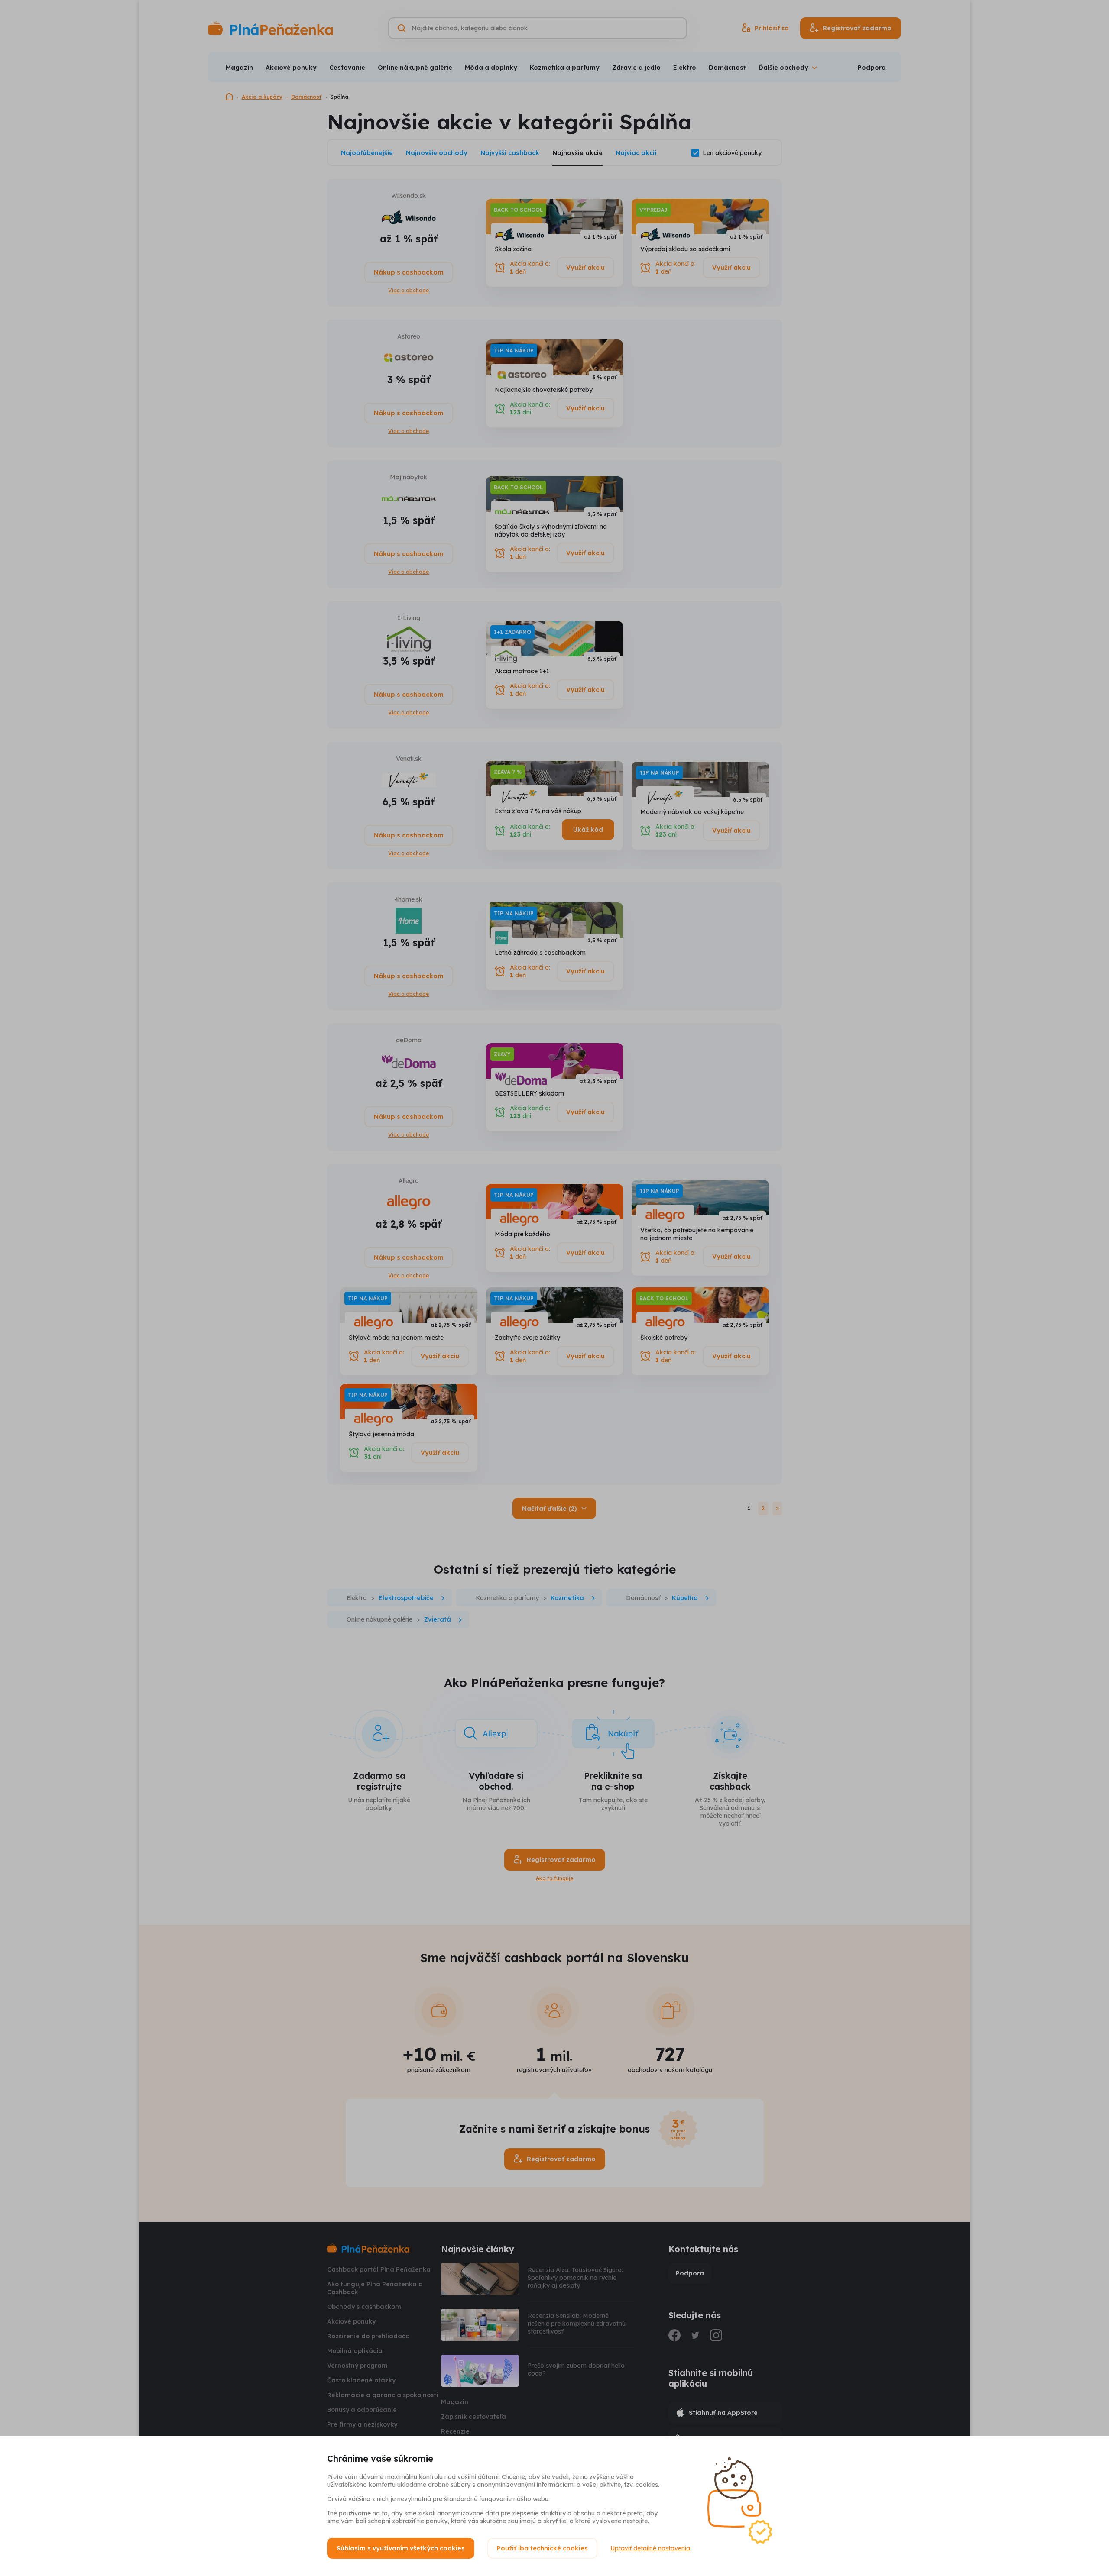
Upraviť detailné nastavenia (650, 2548)
